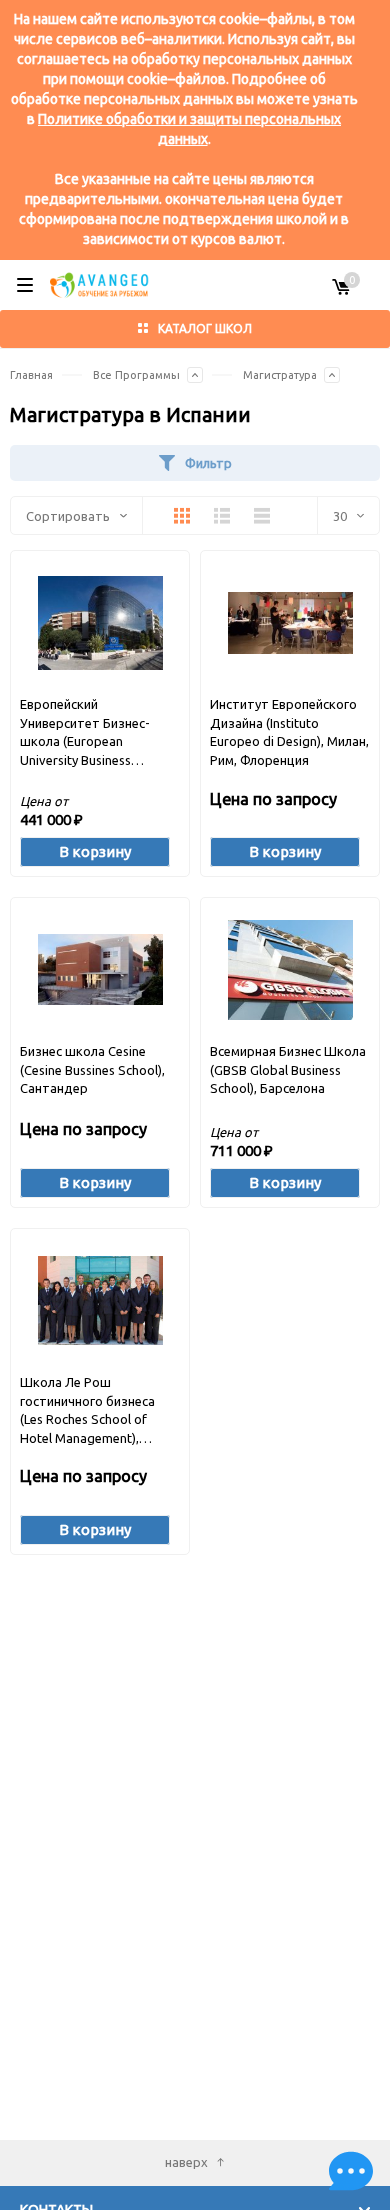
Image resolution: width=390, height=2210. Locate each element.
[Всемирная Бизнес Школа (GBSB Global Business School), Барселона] (290, 969)
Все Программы (136, 375)
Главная (31, 375)
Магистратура (280, 375)
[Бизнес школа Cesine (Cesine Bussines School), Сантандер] (100, 969)
